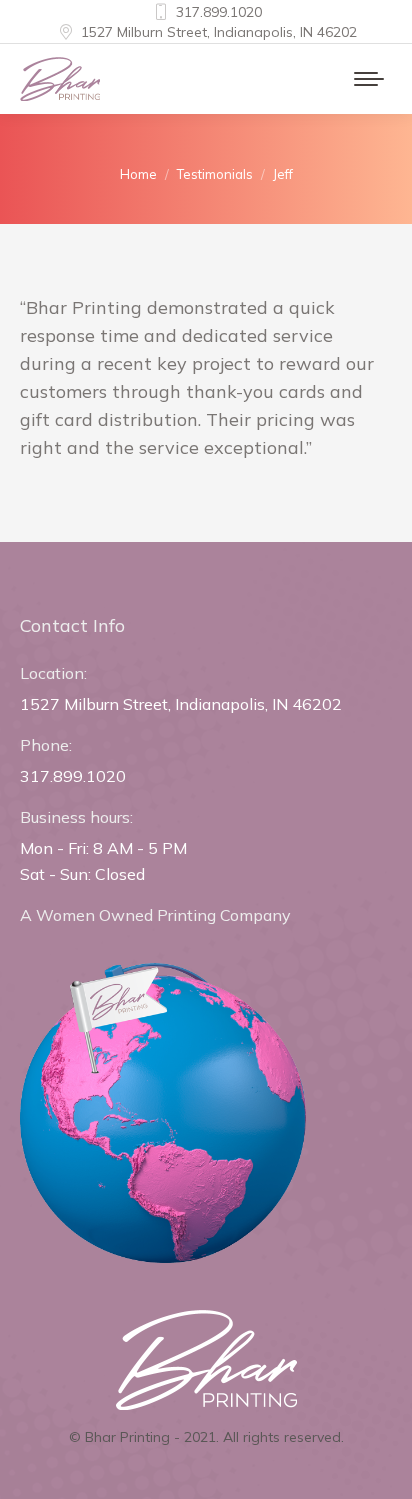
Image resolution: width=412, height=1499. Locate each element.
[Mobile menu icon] (369, 79)
